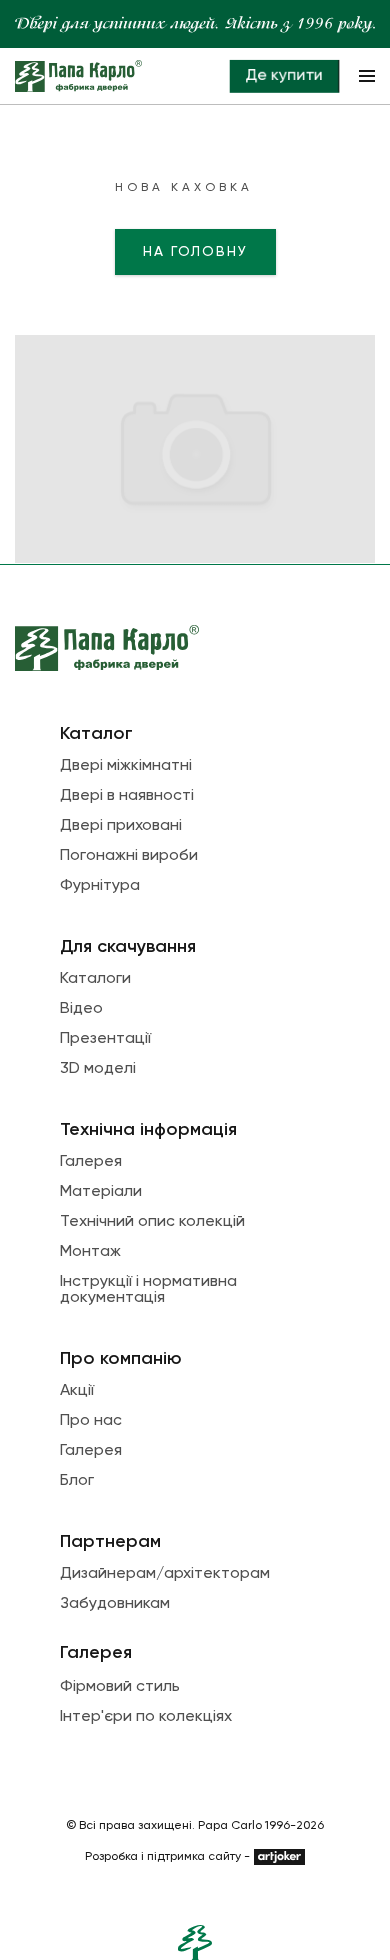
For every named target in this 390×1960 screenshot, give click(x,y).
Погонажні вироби (129, 856)
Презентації (105, 1039)
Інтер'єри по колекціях (146, 1717)
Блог (77, 1481)
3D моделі (98, 1069)
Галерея (91, 1162)
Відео (81, 1009)
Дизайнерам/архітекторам (165, 1574)
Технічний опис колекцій (152, 1222)
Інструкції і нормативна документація (148, 1290)
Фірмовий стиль (120, 1687)
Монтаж (90, 1252)
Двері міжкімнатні (126, 766)
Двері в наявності (127, 796)
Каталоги (95, 979)
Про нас (91, 1421)
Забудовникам (115, 1604)
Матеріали (101, 1192)
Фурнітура (100, 886)
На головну (195, 252)
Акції (77, 1391)
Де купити (284, 76)
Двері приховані (121, 826)
